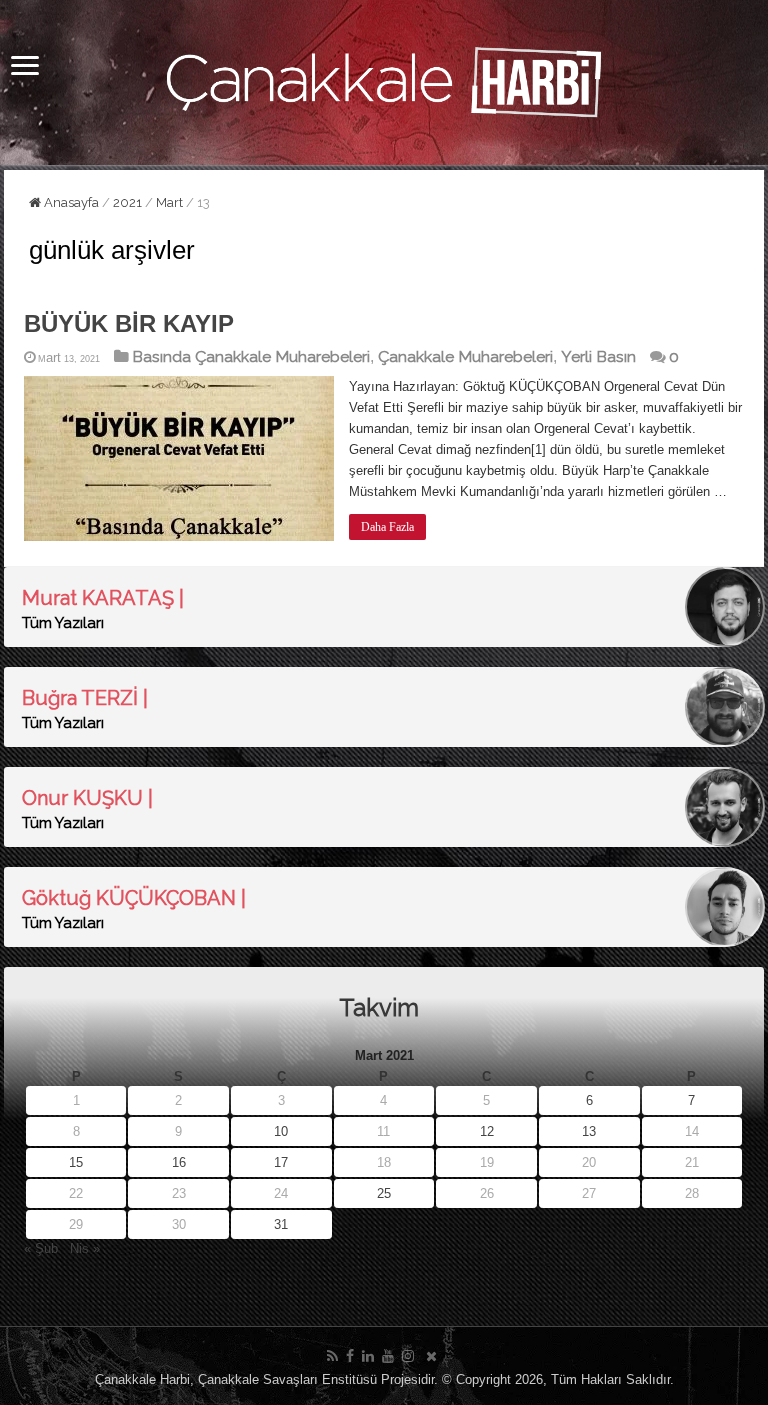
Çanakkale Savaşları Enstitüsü (287, 1379)
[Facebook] (350, 1356)
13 (589, 1131)
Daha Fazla (387, 527)
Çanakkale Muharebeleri (465, 356)
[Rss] (332, 1356)
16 (179, 1162)
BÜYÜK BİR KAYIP (129, 323)
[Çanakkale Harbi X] (431, 1356)
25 (384, 1193)
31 (281, 1224)
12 (487, 1131)
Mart (169, 202)
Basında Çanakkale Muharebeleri (251, 356)
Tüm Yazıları (63, 623)
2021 (127, 202)
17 (281, 1162)
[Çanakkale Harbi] (384, 79)
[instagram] (408, 1356)
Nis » (85, 1248)
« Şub (41, 1248)
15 (76, 1162)
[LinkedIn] (368, 1356)
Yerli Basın (598, 356)
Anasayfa (70, 202)
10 (281, 1131)
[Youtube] (388, 1356)
